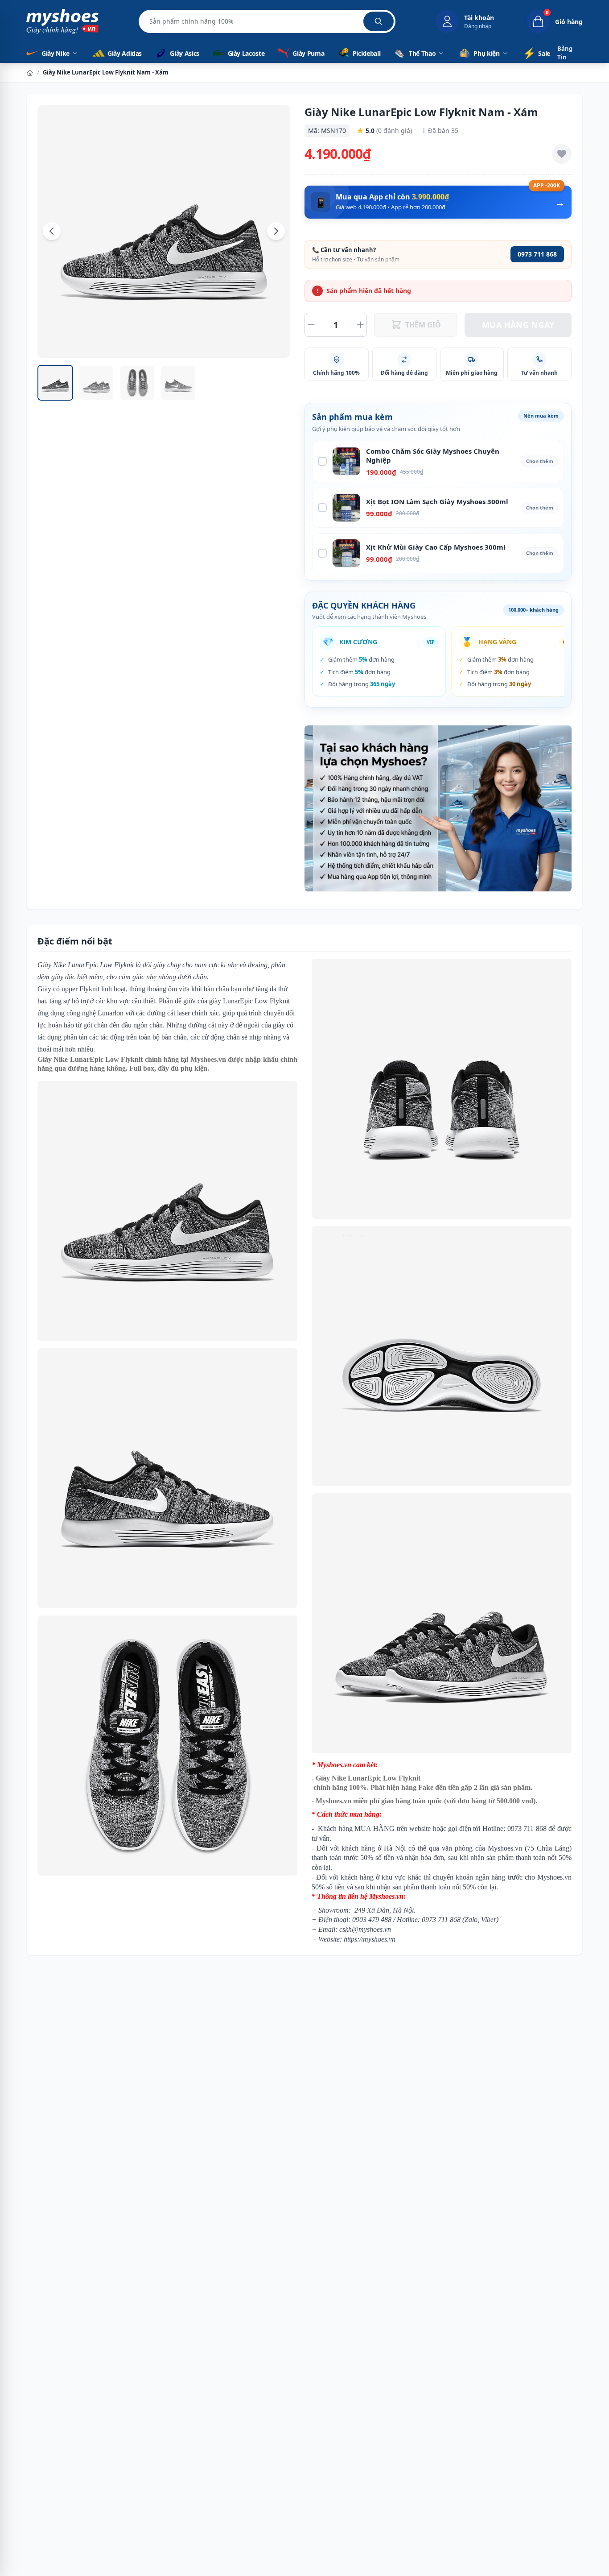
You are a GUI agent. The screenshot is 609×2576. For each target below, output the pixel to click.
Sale (536, 53)
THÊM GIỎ (423, 325)
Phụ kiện (486, 53)
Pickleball (366, 53)
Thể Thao (422, 53)
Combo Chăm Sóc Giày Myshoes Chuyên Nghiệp (433, 456)
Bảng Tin (565, 53)
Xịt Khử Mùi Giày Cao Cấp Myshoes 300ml (436, 547)
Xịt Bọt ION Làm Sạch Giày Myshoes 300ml (437, 501)
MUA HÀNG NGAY (518, 325)
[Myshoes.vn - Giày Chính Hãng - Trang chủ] (62, 21)
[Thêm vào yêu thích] (562, 154)
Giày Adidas (124, 53)
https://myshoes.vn (370, 1939)
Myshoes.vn (208, 1059)
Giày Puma (308, 53)
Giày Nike (56, 53)
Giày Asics (184, 53)
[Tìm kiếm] (379, 21)
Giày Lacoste (246, 53)
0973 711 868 (537, 254)
